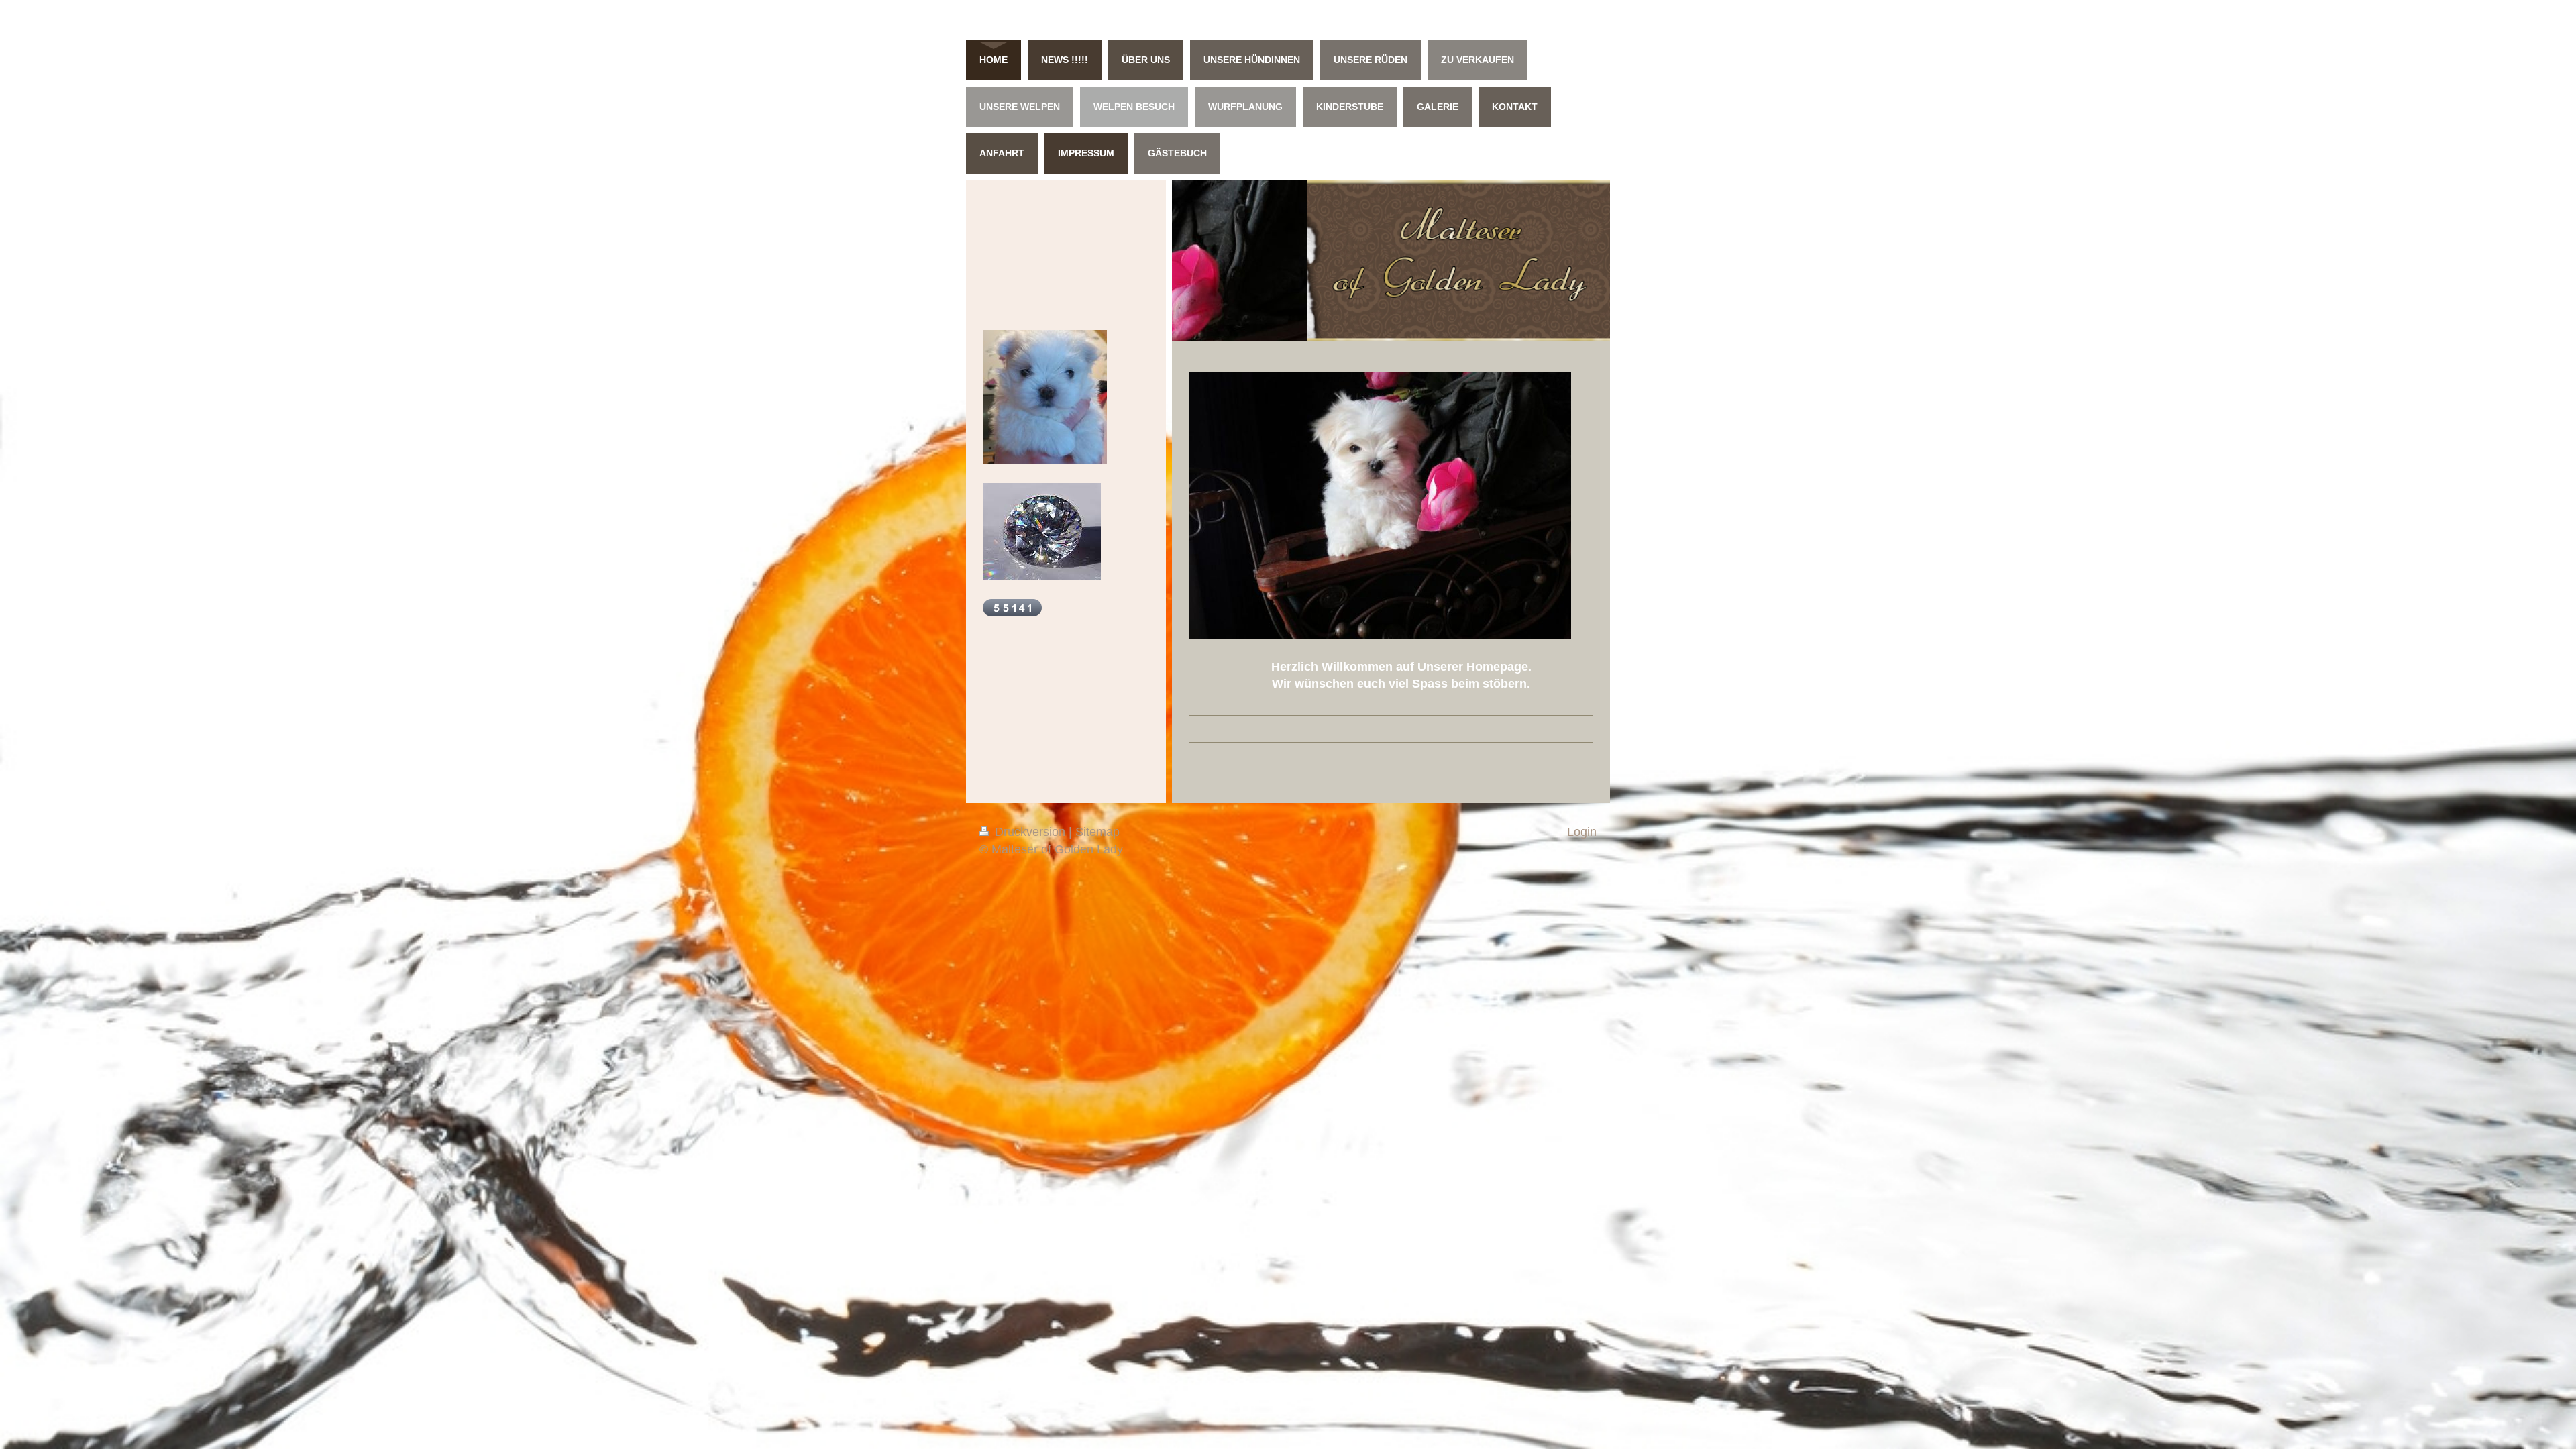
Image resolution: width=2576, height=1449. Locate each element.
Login (1582, 832)
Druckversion (1030, 832)
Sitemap (1097, 832)
